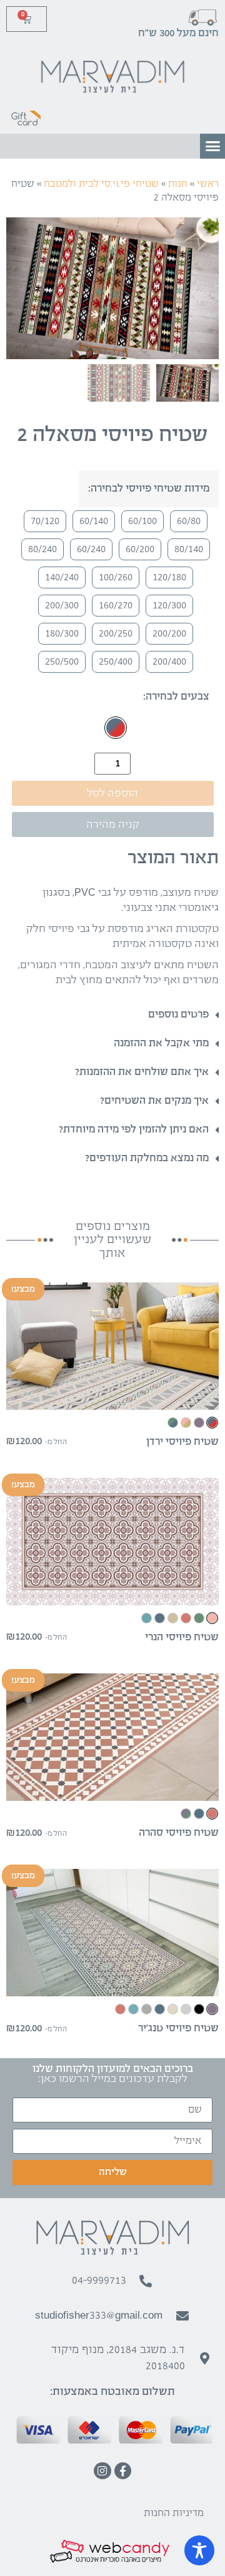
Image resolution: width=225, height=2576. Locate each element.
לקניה (112, 1399)
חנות (178, 184)
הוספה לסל (112, 794)
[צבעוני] (116, 728)
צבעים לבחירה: (176, 697)
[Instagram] (102, 2471)
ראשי (208, 184)
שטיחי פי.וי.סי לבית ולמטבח (101, 184)
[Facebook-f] (123, 2471)
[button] (212, 146)
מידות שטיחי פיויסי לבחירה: (149, 489)
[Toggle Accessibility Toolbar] (199, 2550)
